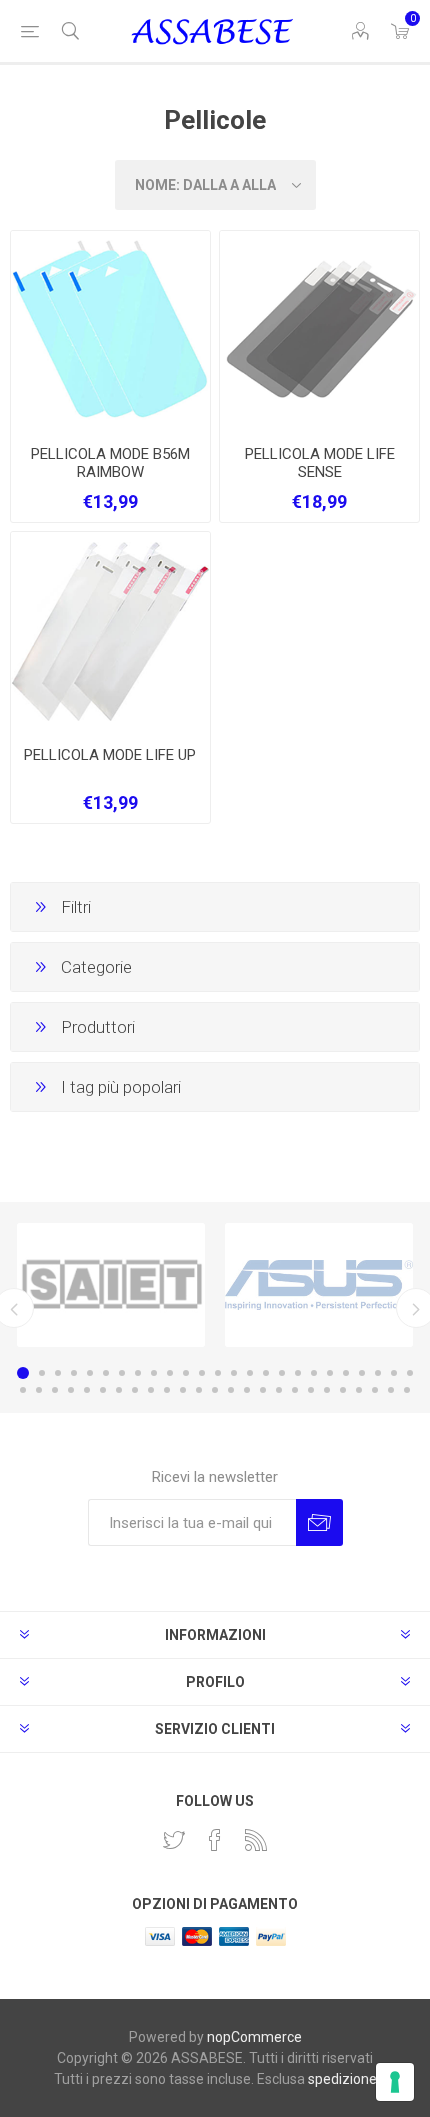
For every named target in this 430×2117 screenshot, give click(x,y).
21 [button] (346, 1373)
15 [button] (250, 1373)
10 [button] (170, 1373)
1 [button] (23, 1373)
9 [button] (154, 1373)
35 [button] (167, 1390)
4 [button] (74, 1373)
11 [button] (186, 1373)
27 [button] (39, 1390)
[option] (111, 1285)
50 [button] (407, 1390)
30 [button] (87, 1390)
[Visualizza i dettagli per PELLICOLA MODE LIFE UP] (110, 631)
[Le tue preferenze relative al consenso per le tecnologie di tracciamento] (395, 2082)
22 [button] (362, 1373)
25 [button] (410, 1373)
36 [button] (183, 1390)
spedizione (342, 2079)
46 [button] (343, 1390)
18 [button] (298, 1373)
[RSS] (256, 1840)
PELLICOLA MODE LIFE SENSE (320, 463)
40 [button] (247, 1390)
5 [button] (90, 1373)
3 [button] (58, 1373)
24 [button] (394, 1373)
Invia (319, 1522)
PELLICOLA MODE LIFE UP (110, 755)
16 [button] (266, 1373)
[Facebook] (215, 1840)
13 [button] (218, 1373)
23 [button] (378, 1373)
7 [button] (122, 1373)
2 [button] (42, 1373)
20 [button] (330, 1373)
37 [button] (199, 1390)
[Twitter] (174, 1840)
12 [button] (202, 1373)
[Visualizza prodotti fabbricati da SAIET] (111, 1285)
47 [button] (359, 1390)
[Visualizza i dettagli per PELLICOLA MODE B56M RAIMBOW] (110, 330)
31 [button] (103, 1390)
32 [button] (119, 1390)
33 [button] (135, 1390)
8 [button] (138, 1373)
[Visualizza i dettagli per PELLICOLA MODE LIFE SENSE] (319, 330)
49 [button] (391, 1390)
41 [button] (263, 1390)
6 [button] (106, 1373)
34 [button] (151, 1390)
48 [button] (375, 1390)
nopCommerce (254, 2037)
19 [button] (314, 1373)
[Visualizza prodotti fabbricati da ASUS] (319, 1285)
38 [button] (215, 1390)
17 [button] (282, 1373)
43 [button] (295, 1390)
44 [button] (311, 1390)
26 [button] (23, 1390)
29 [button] (71, 1390)
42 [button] (279, 1390)
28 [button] (55, 1390)
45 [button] (327, 1390)
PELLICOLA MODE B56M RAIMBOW (110, 463)
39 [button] (231, 1390)
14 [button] (234, 1373)
